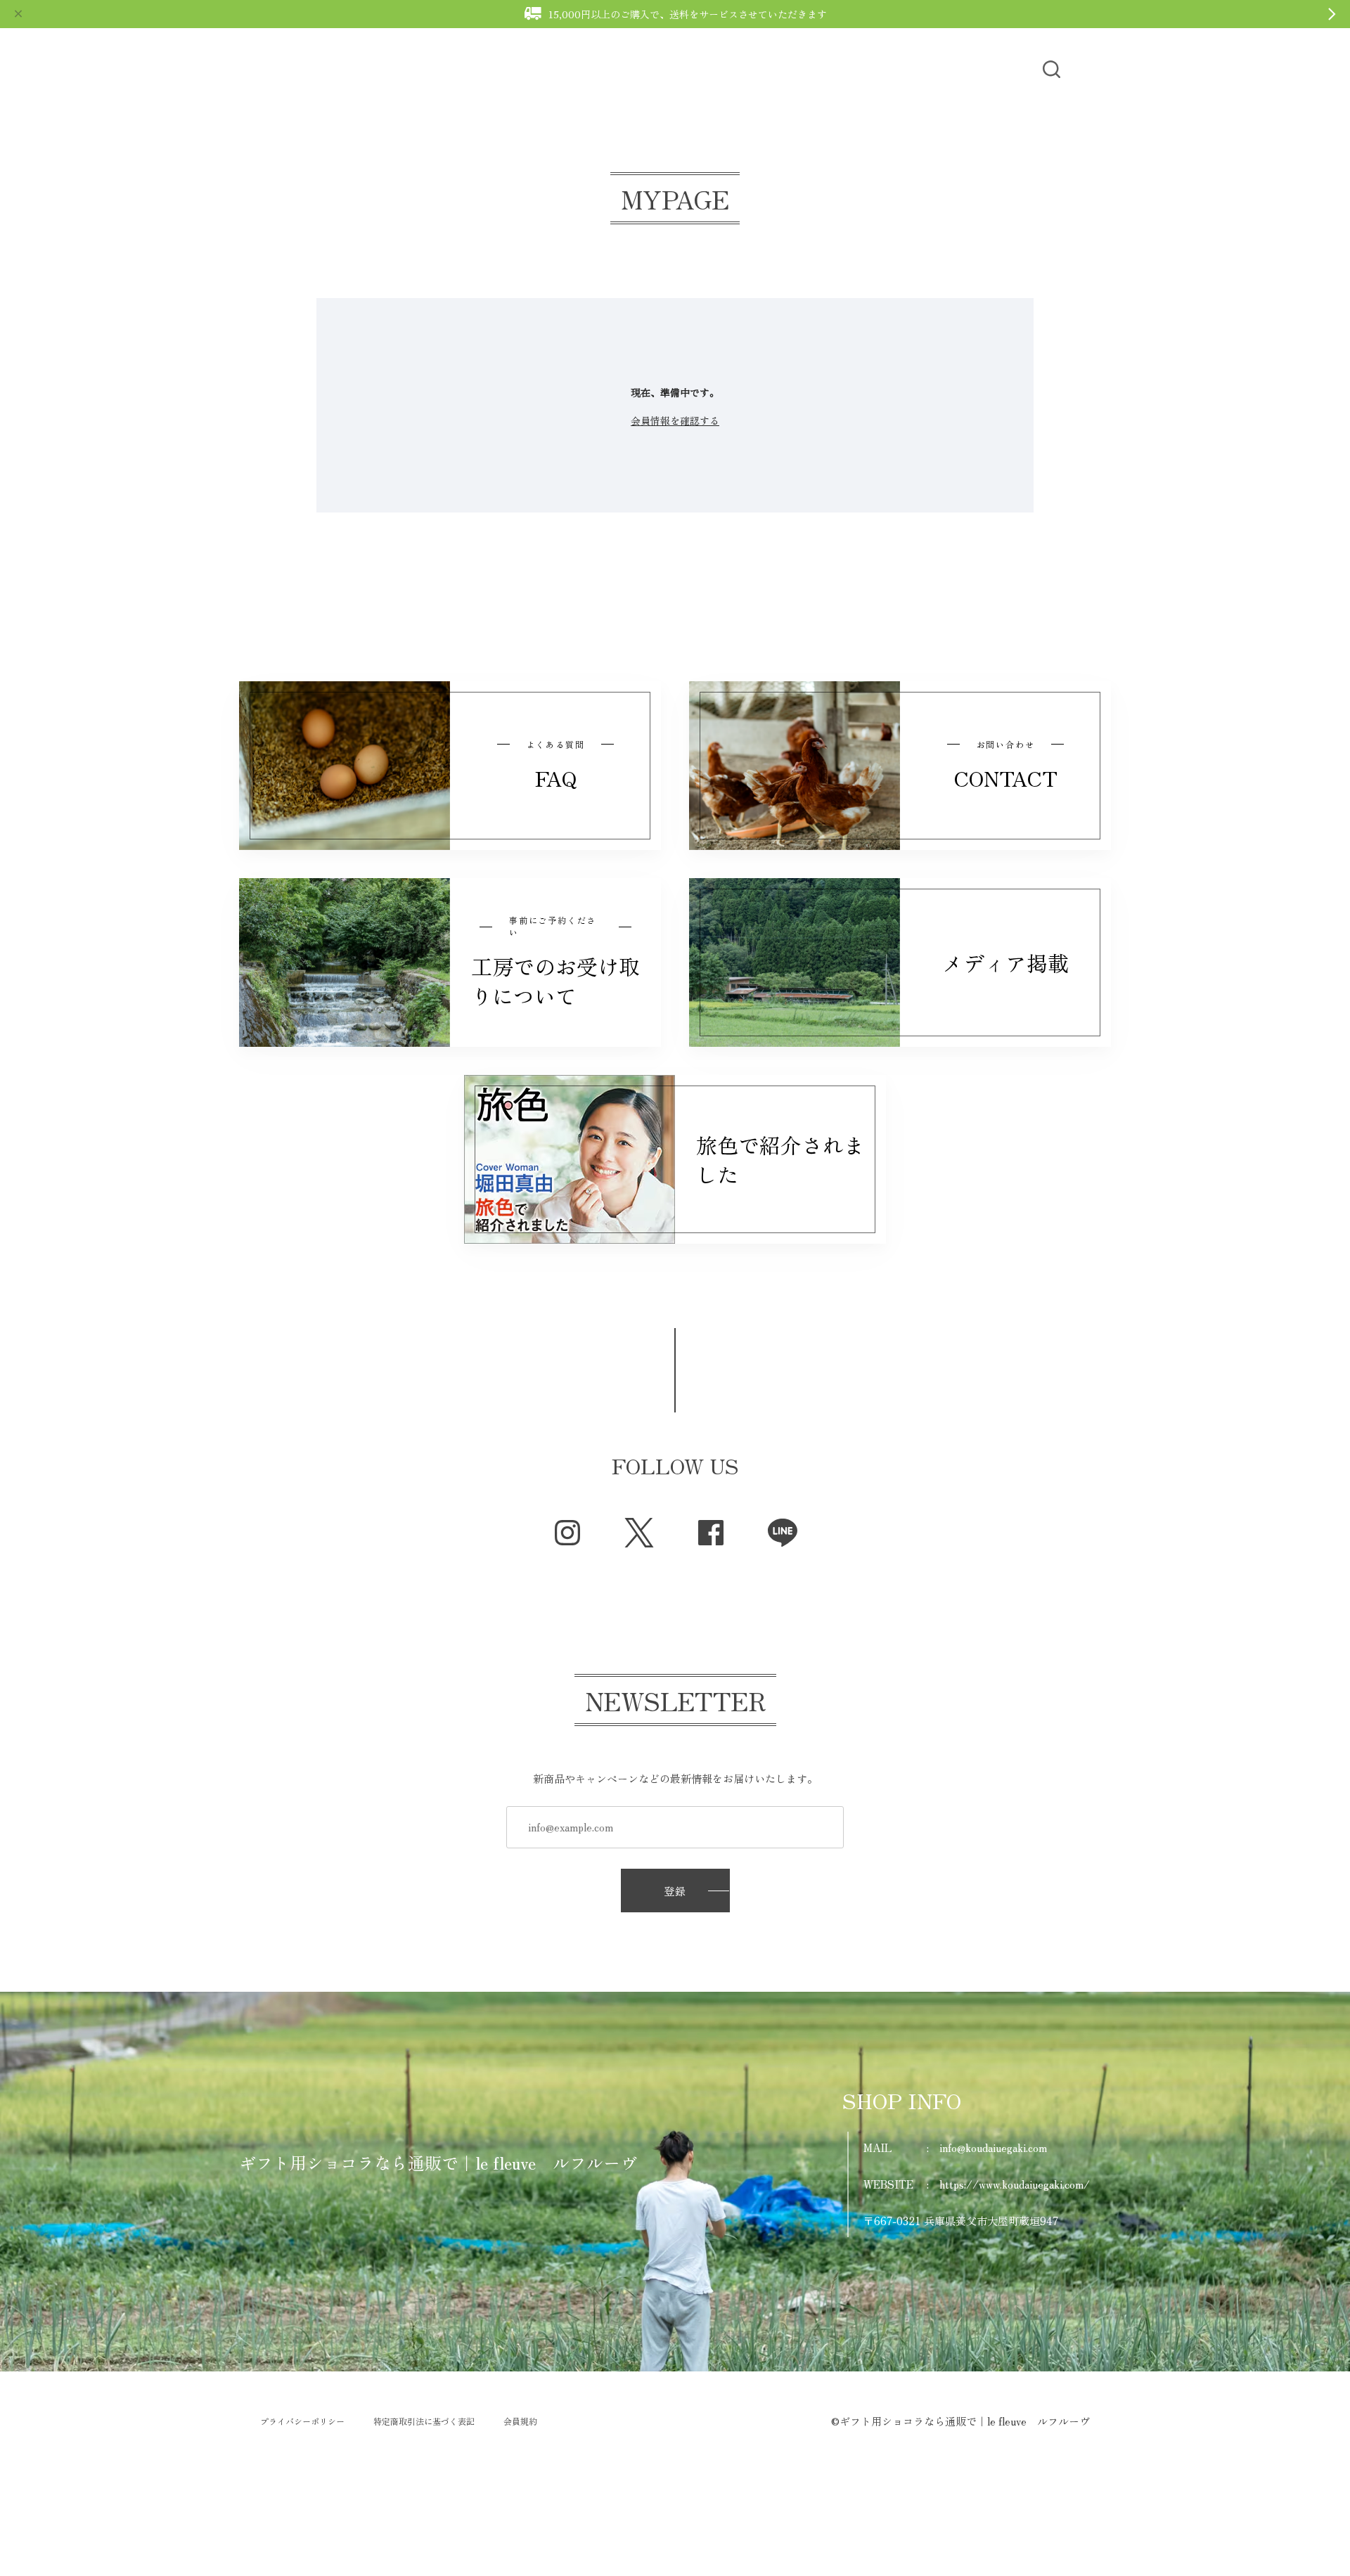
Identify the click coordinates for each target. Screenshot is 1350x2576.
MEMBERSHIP (799, 69)
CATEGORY (486, 69)
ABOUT (406, 69)
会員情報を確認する (675, 420)
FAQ (618, 69)
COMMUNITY (695, 69)
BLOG (562, 69)
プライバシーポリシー (302, 2421)
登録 (675, 1891)
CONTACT (969, 69)
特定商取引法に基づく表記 (424, 2421)
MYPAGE (889, 69)
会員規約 (520, 2421)
